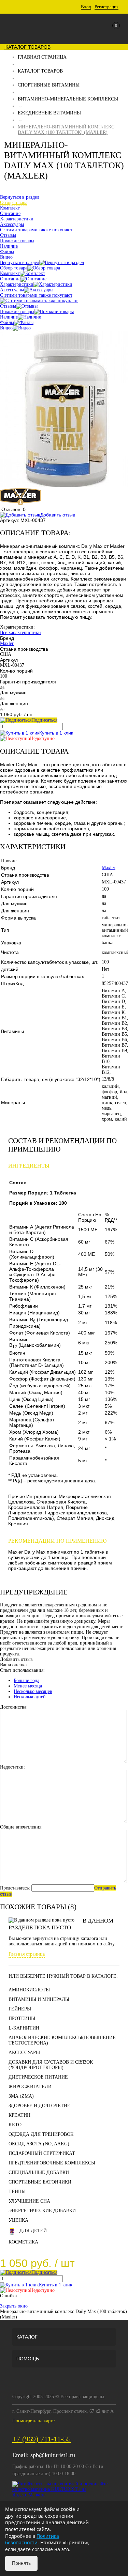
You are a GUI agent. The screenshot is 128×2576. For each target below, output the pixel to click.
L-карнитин (24, 2028)
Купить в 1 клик (56, 733)
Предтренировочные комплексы (52, 2163)
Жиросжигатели (30, 2087)
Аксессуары (12, 290)
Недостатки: (12, 1767)
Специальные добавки (39, 2172)
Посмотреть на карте (33, 2421)
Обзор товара (14, 268)
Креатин (19, 2115)
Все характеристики (20, 633)
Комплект (10, 273)
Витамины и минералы (39, 1999)
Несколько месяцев (33, 1691)
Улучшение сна (29, 2201)
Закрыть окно (14, 2306)
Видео (6, 328)
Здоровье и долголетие (39, 2106)
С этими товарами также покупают (36, 295)
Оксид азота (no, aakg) (39, 2144)
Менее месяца (28, 1686)
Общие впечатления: (21, 1827)
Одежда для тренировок (41, 2134)
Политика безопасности (32, 2539)
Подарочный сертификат (42, 2153)
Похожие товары (17, 312)
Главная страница (27, 1954)
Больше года (26, 1680)
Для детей (33, 2231)
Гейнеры (20, 2009)
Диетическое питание (38, 2077)
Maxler (7, 643)
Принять (21, 2563)
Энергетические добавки (42, 2211)
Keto (15, 2125)
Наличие (9, 317)
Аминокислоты (29, 1990)
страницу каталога (79, 1938)
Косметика (23, 2242)
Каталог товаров (27, 47)
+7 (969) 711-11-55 (41, 2439)
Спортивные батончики (40, 2182)
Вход (86, 7)
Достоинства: (14, 1707)
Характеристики (17, 284)
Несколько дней (30, 1697)
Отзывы (8, 306)
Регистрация (106, 7)
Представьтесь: (15, 1888)
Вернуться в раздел (20, 263)
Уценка (18, 2220)
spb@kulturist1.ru (53, 2455)
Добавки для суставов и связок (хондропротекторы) (51, 2065)
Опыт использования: (22, 1670)
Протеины (22, 2018)
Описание (10, 279)
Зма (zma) (21, 2096)
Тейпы (17, 2192)
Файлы (7, 322)
